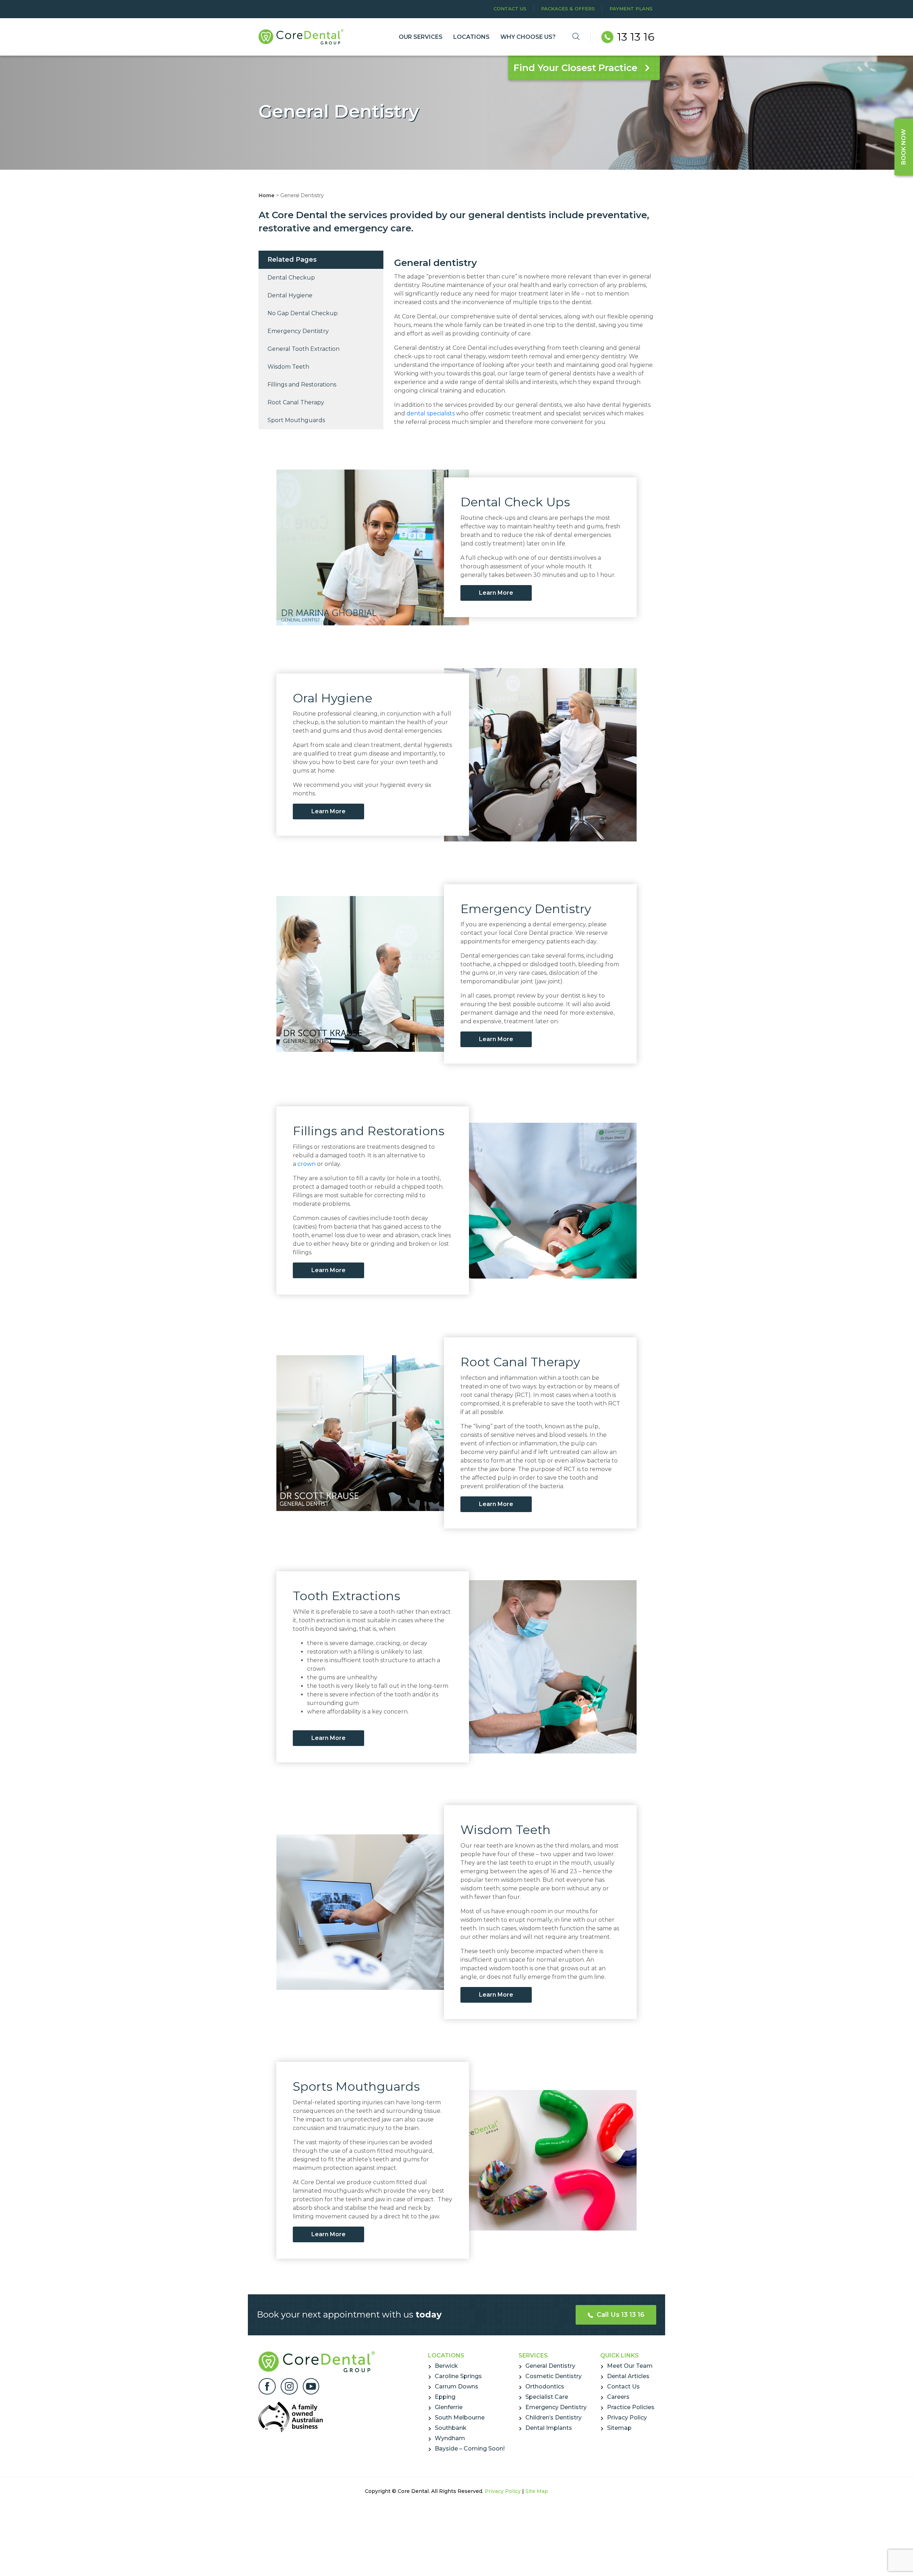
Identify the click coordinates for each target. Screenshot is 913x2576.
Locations (446, 2355)
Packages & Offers (568, 9)
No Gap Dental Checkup (303, 313)
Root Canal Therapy (296, 402)
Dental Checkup (291, 278)
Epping (445, 2397)
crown (307, 1164)
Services (533, 2355)
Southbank (451, 2428)
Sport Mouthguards (296, 420)
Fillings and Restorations (302, 385)
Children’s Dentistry (554, 2418)
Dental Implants (549, 2428)
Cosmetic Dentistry (554, 2376)
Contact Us (510, 9)
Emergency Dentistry (298, 331)
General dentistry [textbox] (435, 263)
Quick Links (619, 2355)
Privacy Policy (627, 2418)
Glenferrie (449, 2407)
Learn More (496, 593)
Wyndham (450, 2438)
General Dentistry (550, 2366)
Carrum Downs (456, 2386)
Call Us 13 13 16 (620, 2315)
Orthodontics (545, 2386)
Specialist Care (547, 2397)
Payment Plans (631, 9)
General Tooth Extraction (304, 349)
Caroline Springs (458, 2376)
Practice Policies (631, 2407)
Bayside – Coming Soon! (470, 2449)
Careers (618, 2397)
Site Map (537, 2491)
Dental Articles (628, 2376)
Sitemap (619, 2428)
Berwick (446, 2366)
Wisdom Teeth (288, 367)
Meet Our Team (630, 2366)
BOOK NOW (904, 147)
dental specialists (431, 413)
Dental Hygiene (290, 295)
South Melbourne (460, 2418)
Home (267, 195)
